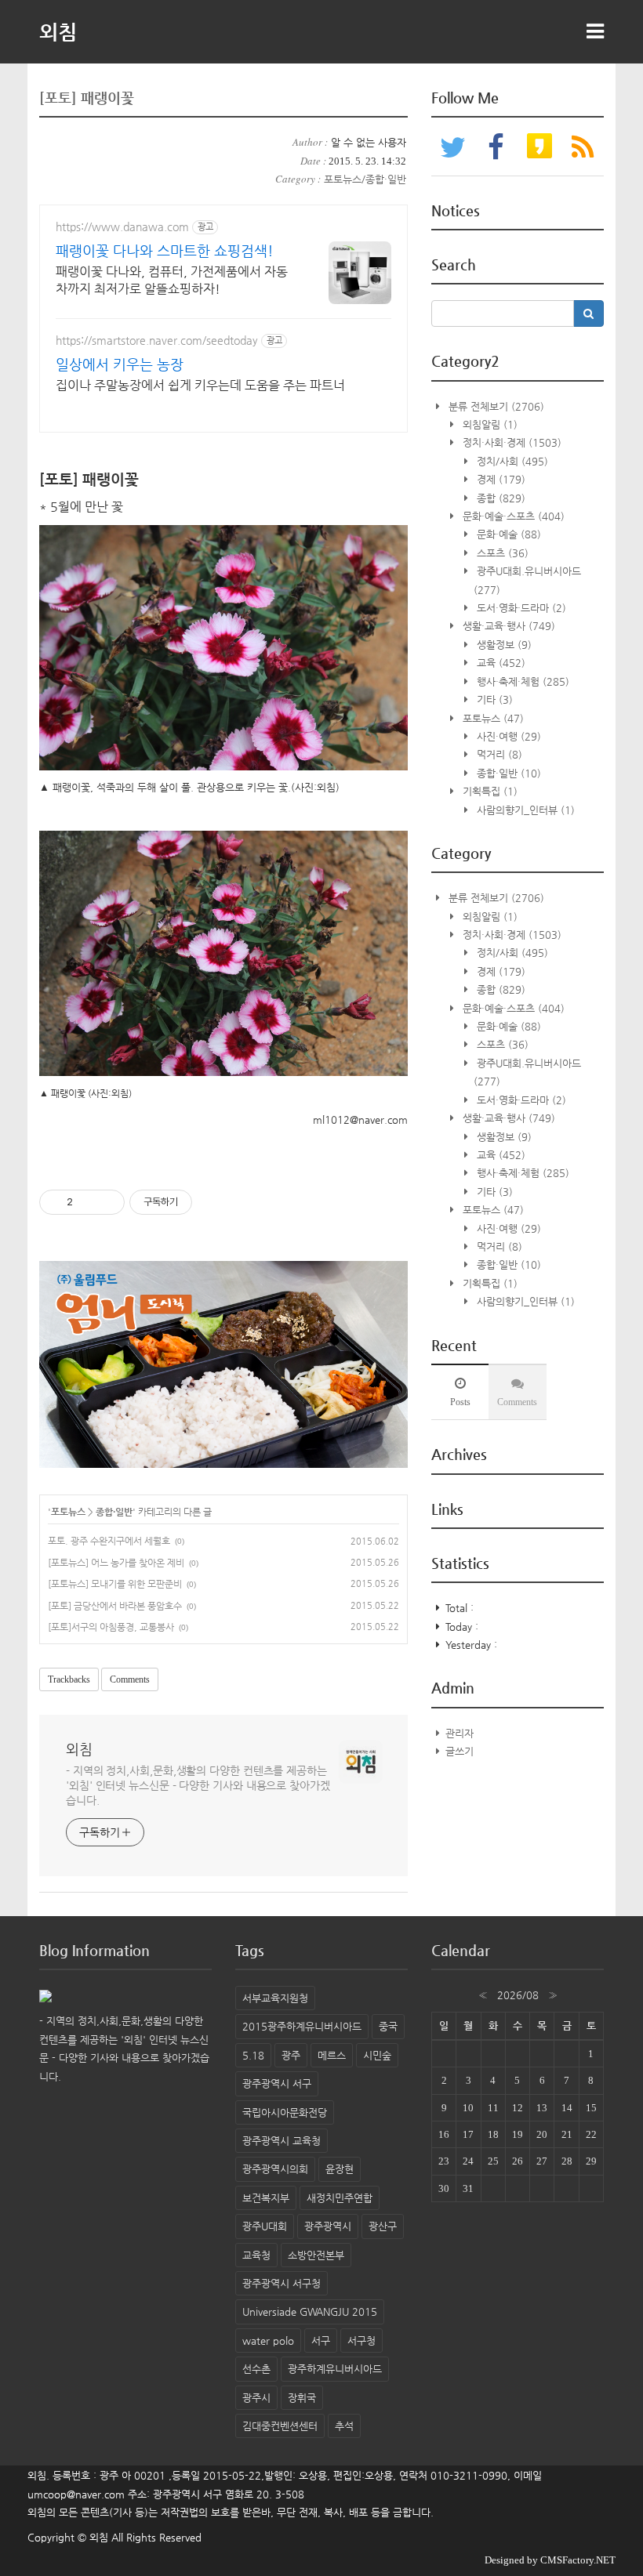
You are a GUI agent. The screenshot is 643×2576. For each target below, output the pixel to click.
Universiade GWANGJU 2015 (310, 2312)
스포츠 (501, 553)
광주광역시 (328, 2226)
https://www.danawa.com (122, 226)
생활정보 (503, 645)
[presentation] (460, 1392)
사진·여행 (507, 736)
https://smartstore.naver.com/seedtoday (157, 340)
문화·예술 (507, 534)
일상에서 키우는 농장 (120, 364)
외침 (58, 31)
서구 (321, 2341)
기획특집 (489, 791)
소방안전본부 (316, 2255)
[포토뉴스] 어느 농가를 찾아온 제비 (116, 1563)
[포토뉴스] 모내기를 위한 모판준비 (115, 1584)
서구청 (361, 2341)
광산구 (383, 2226)
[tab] (460, 1392)
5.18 (253, 2055)
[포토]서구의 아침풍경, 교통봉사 (111, 1627)
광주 (291, 2055)
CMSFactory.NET (578, 2560)
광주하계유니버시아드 (335, 2369)
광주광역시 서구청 (282, 2283)
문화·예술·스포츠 (512, 516)
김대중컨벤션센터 (280, 2426)
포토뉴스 (68, 1512)
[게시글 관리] (107, 1202)
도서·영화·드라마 (520, 608)
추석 (344, 2426)
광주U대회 (265, 2226)
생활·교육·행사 (507, 626)
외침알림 (489, 424)
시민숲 (377, 2055)
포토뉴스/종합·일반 (365, 179)
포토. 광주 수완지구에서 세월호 (109, 1541)
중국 (388, 2026)
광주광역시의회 (275, 2169)
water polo (268, 2341)
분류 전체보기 (495, 406)
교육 (500, 663)
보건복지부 (266, 2198)
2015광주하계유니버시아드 (302, 2026)
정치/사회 (511, 461)
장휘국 (302, 2398)
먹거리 (498, 754)
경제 (500, 479)
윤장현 (340, 2169)
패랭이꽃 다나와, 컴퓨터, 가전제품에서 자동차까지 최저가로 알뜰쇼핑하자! (172, 280)
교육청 (256, 2255)
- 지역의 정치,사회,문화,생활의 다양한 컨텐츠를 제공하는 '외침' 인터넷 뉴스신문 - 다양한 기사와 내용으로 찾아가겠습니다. (198, 1785)
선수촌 (256, 2369)
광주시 (256, 2398)
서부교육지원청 (275, 1998)
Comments (130, 1679)
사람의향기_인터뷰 (524, 810)
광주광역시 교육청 (282, 2141)
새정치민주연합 (340, 2198)
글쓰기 (460, 1751)
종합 (500, 498)
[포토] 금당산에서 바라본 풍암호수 (115, 1606)
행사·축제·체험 (521, 681)
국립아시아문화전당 (285, 2112)
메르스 (332, 2055)
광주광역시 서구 (277, 2083)
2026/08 (518, 1995)
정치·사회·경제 (510, 442)
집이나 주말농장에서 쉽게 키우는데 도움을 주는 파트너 (200, 385)
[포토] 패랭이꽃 (87, 98)
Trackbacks (69, 1679)
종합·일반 (114, 1512)
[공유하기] (87, 1202)
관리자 (460, 1733)
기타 (493, 699)
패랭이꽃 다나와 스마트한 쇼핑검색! (165, 250)
